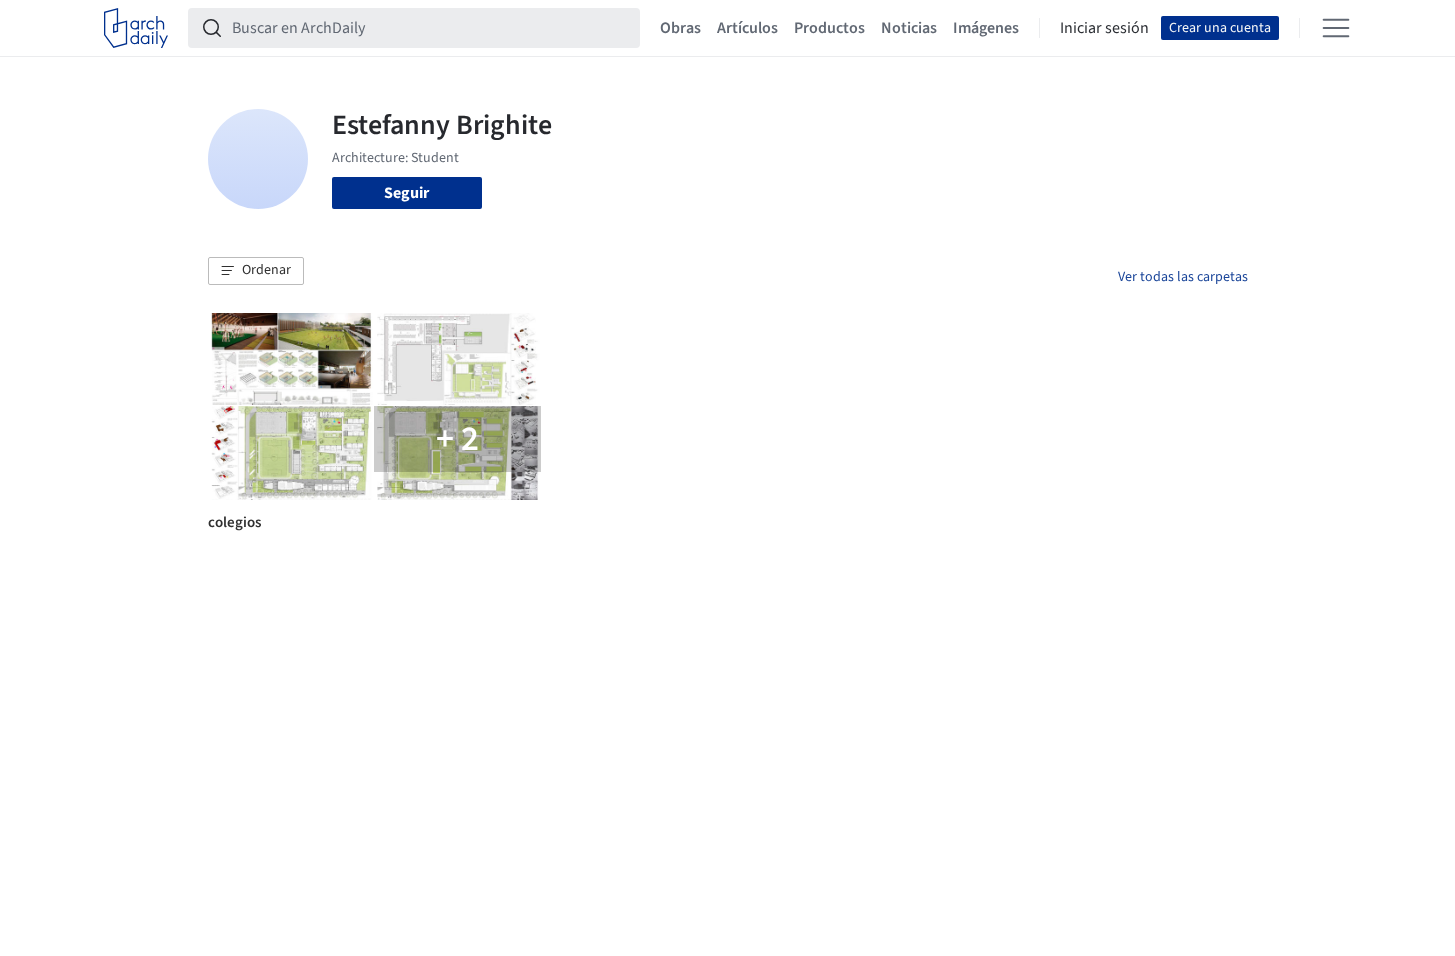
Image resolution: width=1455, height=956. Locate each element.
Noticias (909, 28)
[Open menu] (1336, 28)
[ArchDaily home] (136, 28)
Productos (829, 28)
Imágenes (986, 28)
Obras (680, 28)
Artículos (747, 28)
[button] (256, 271)
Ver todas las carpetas (1183, 277)
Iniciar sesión (1104, 28)
